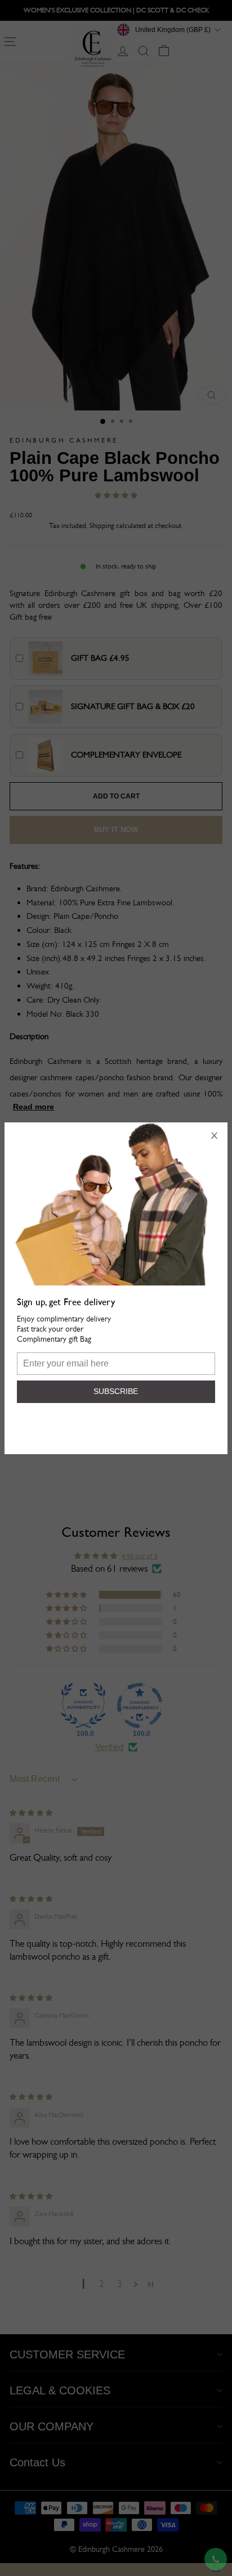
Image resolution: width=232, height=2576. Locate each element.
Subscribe (116, 1391)
